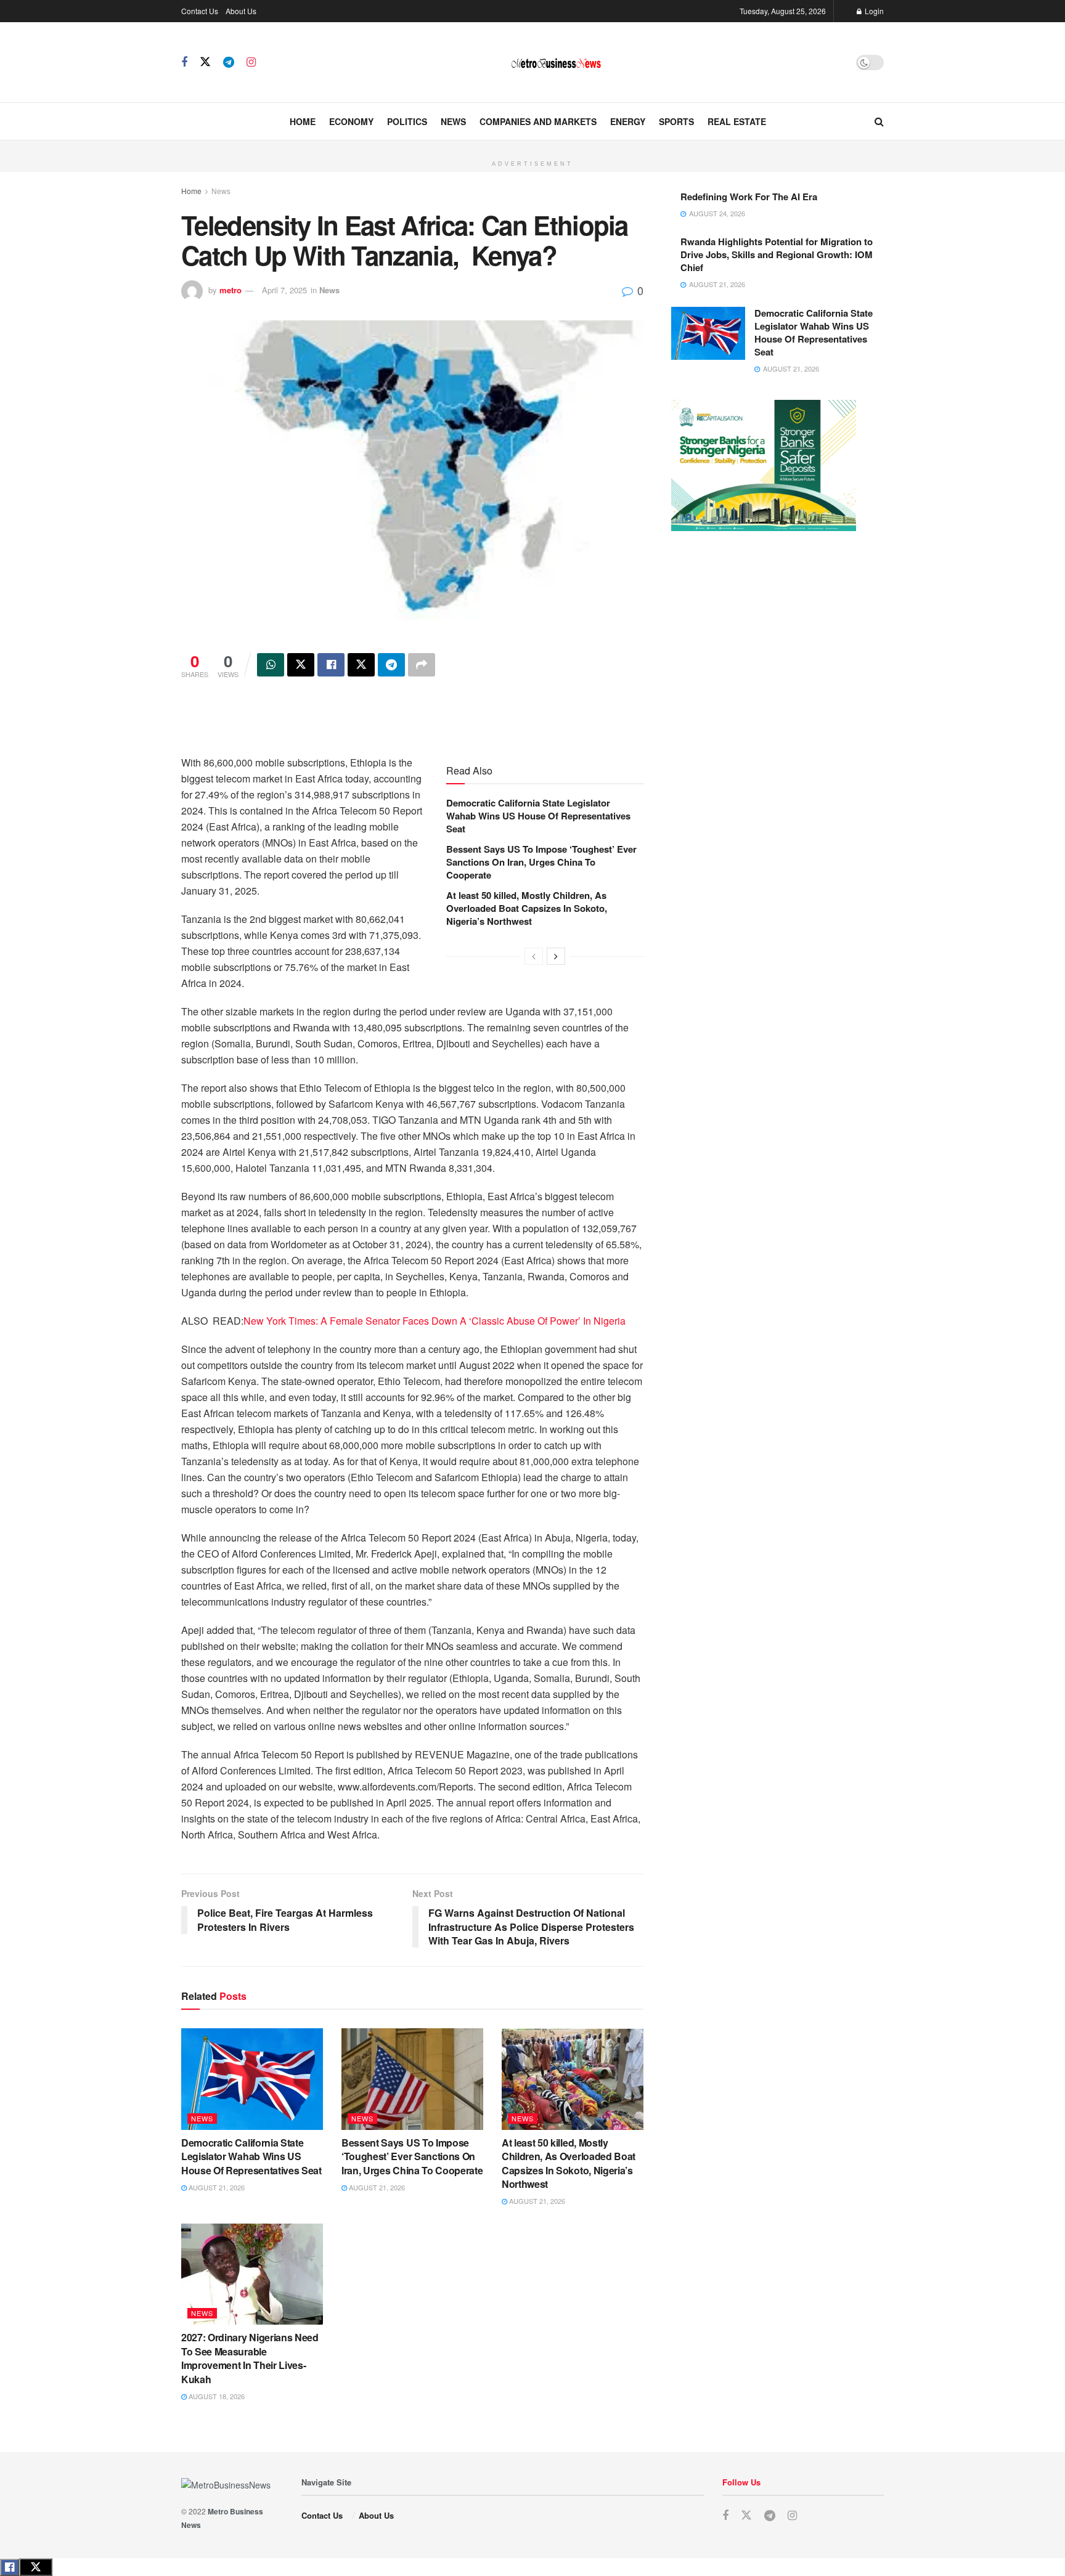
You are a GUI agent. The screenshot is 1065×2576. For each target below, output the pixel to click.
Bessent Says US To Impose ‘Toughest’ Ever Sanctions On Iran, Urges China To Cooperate (541, 862)
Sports (676, 121)
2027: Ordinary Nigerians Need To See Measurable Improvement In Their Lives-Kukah (250, 2358)
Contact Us (200, 11)
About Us (241, 11)
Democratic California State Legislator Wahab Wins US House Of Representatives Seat (538, 816)
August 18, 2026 (216, 2396)
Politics (407, 121)
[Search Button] (879, 121)
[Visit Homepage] (556, 63)
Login (873, 11)
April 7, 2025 (284, 290)
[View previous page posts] (534, 956)
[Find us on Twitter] (205, 62)
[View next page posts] (556, 956)
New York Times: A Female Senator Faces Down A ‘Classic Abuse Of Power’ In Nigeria (435, 1321)
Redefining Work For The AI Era (749, 197)
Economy (351, 121)
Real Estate (737, 121)
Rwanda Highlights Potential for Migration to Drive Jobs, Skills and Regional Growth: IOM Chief (777, 254)
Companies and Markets (538, 121)
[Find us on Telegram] (229, 62)
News (453, 121)
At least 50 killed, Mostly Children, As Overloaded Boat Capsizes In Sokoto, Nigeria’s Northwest (527, 908)
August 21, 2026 (216, 2187)
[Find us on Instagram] (251, 62)
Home (303, 121)
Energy (628, 121)
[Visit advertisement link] (532, 147)
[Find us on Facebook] (184, 62)
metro (231, 290)
